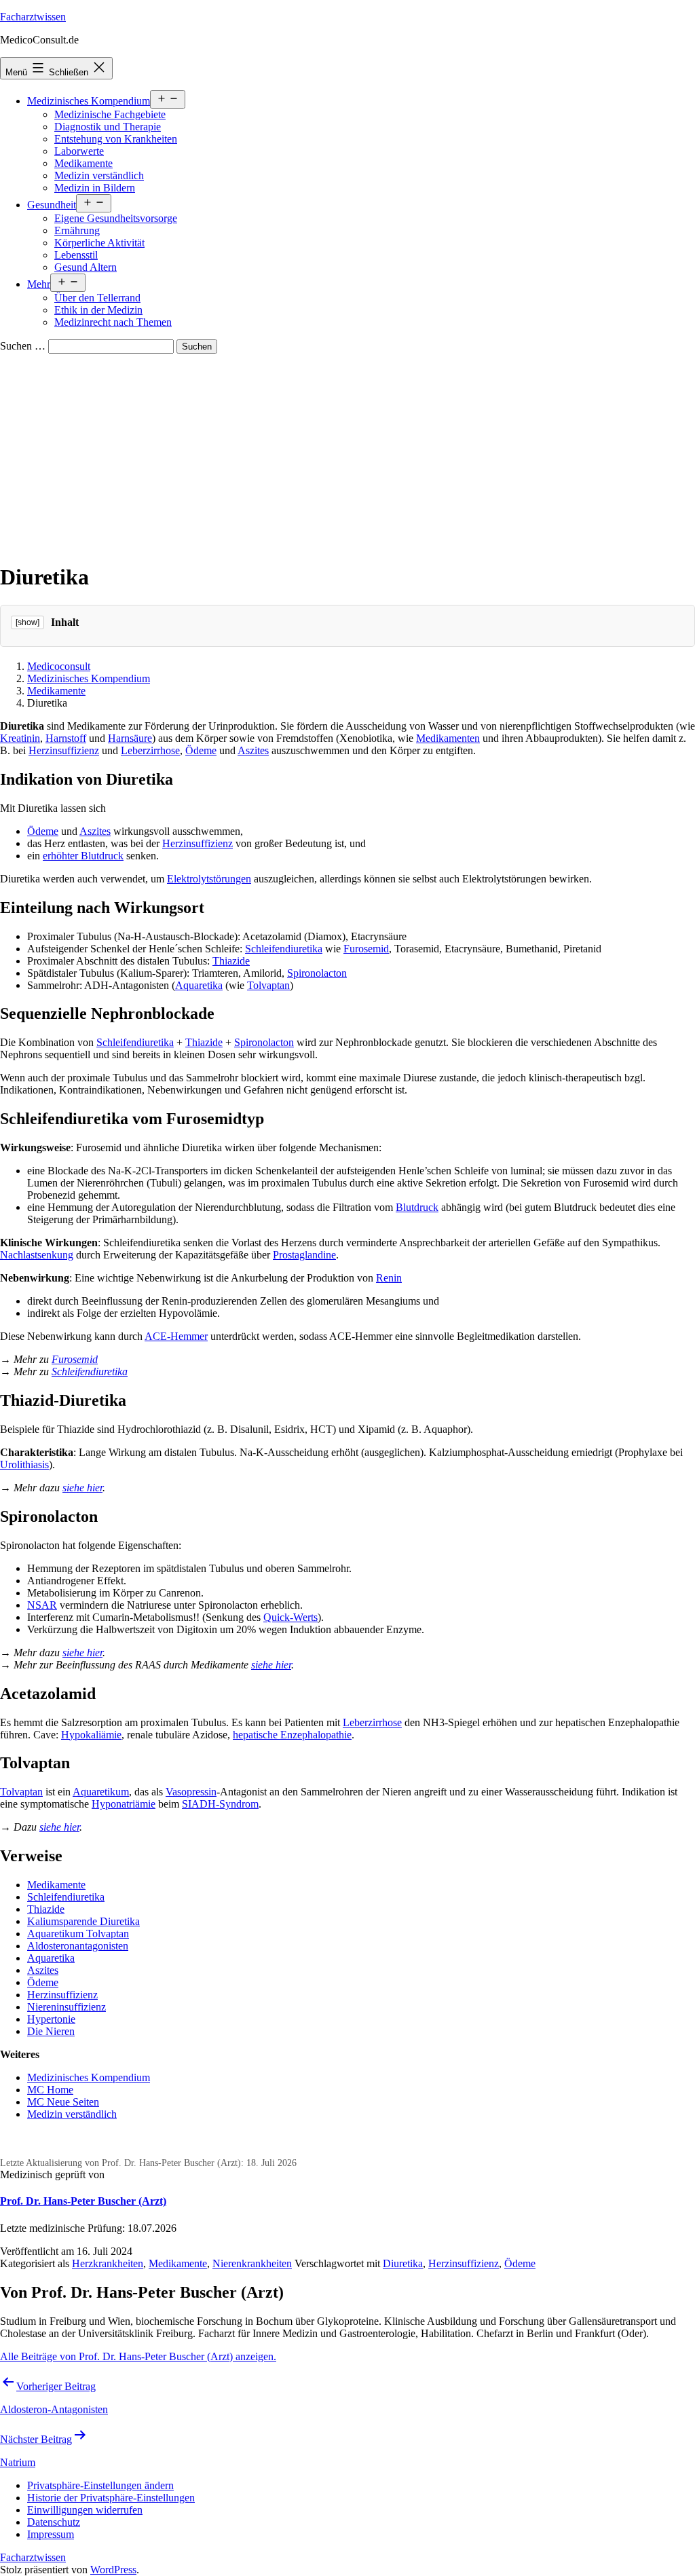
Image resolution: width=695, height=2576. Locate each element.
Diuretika (403, 2263)
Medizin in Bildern (95, 188)
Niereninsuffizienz (67, 2007)
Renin (389, 1278)
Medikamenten (448, 738)
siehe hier (82, 1488)
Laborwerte (79, 151)
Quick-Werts (290, 1617)
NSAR (42, 1605)
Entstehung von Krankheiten (116, 139)
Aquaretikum (101, 1792)
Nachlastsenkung (37, 1255)
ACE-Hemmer (176, 1336)
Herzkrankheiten (108, 2263)
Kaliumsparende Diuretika (83, 1921)
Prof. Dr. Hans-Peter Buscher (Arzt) (83, 2201)
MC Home (50, 2090)
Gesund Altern (86, 267)
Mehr (39, 284)
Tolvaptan (268, 985)
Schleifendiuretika (284, 949)
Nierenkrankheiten (252, 2263)
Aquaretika (199, 985)
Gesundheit (52, 205)
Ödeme (201, 750)
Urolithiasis (24, 1464)
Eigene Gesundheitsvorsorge (116, 218)
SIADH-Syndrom (220, 1804)
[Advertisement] (347, 455)
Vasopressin (191, 1792)
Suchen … (23, 346)
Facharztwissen (33, 17)
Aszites (253, 750)
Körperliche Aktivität (99, 243)
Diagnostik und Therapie (108, 127)
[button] (100, 2485)
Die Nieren (51, 2031)
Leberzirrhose (150, 750)
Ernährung (77, 230)
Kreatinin (20, 738)
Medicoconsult (59, 666)
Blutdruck (417, 1207)
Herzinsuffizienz (64, 750)
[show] (27, 622)
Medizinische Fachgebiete (110, 114)
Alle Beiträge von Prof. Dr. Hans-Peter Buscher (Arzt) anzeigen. (138, 2356)
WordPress (113, 2570)
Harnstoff (66, 738)
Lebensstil (76, 255)
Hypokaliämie (91, 1735)
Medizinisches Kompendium (89, 101)
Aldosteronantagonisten (78, 1946)
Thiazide (231, 961)
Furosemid (366, 949)
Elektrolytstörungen (209, 879)
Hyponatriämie (124, 1804)
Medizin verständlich (99, 175)
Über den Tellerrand (97, 298)
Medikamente (83, 163)
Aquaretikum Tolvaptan (78, 1934)
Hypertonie (51, 2019)
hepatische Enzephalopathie (292, 1735)
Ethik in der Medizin (98, 310)
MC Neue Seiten (63, 2102)
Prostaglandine (304, 1255)
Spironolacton (317, 973)
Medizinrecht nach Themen (113, 322)
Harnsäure (130, 738)
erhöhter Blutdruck (83, 856)
